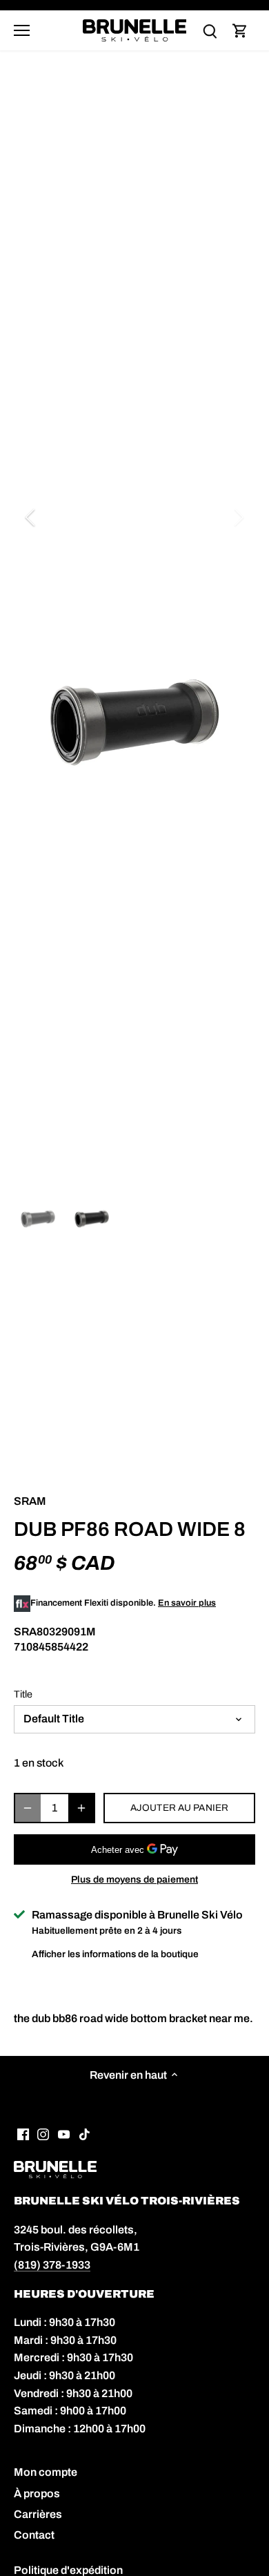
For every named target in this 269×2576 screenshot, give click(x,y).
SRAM (30, 1501)
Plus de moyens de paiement (134, 1880)
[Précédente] (31, 517)
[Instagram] (43, 2133)
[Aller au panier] (240, 31)
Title (23, 1694)
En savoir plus (187, 1603)
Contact (34, 2535)
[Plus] (81, 1808)
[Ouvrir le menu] (22, 30)
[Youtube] (64, 2133)
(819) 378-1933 (52, 2265)
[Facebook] (23, 2133)
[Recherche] (210, 31)
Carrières (38, 2514)
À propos (37, 2493)
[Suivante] (238, 517)
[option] (134, 722)
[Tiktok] (84, 2133)
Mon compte (46, 2472)
